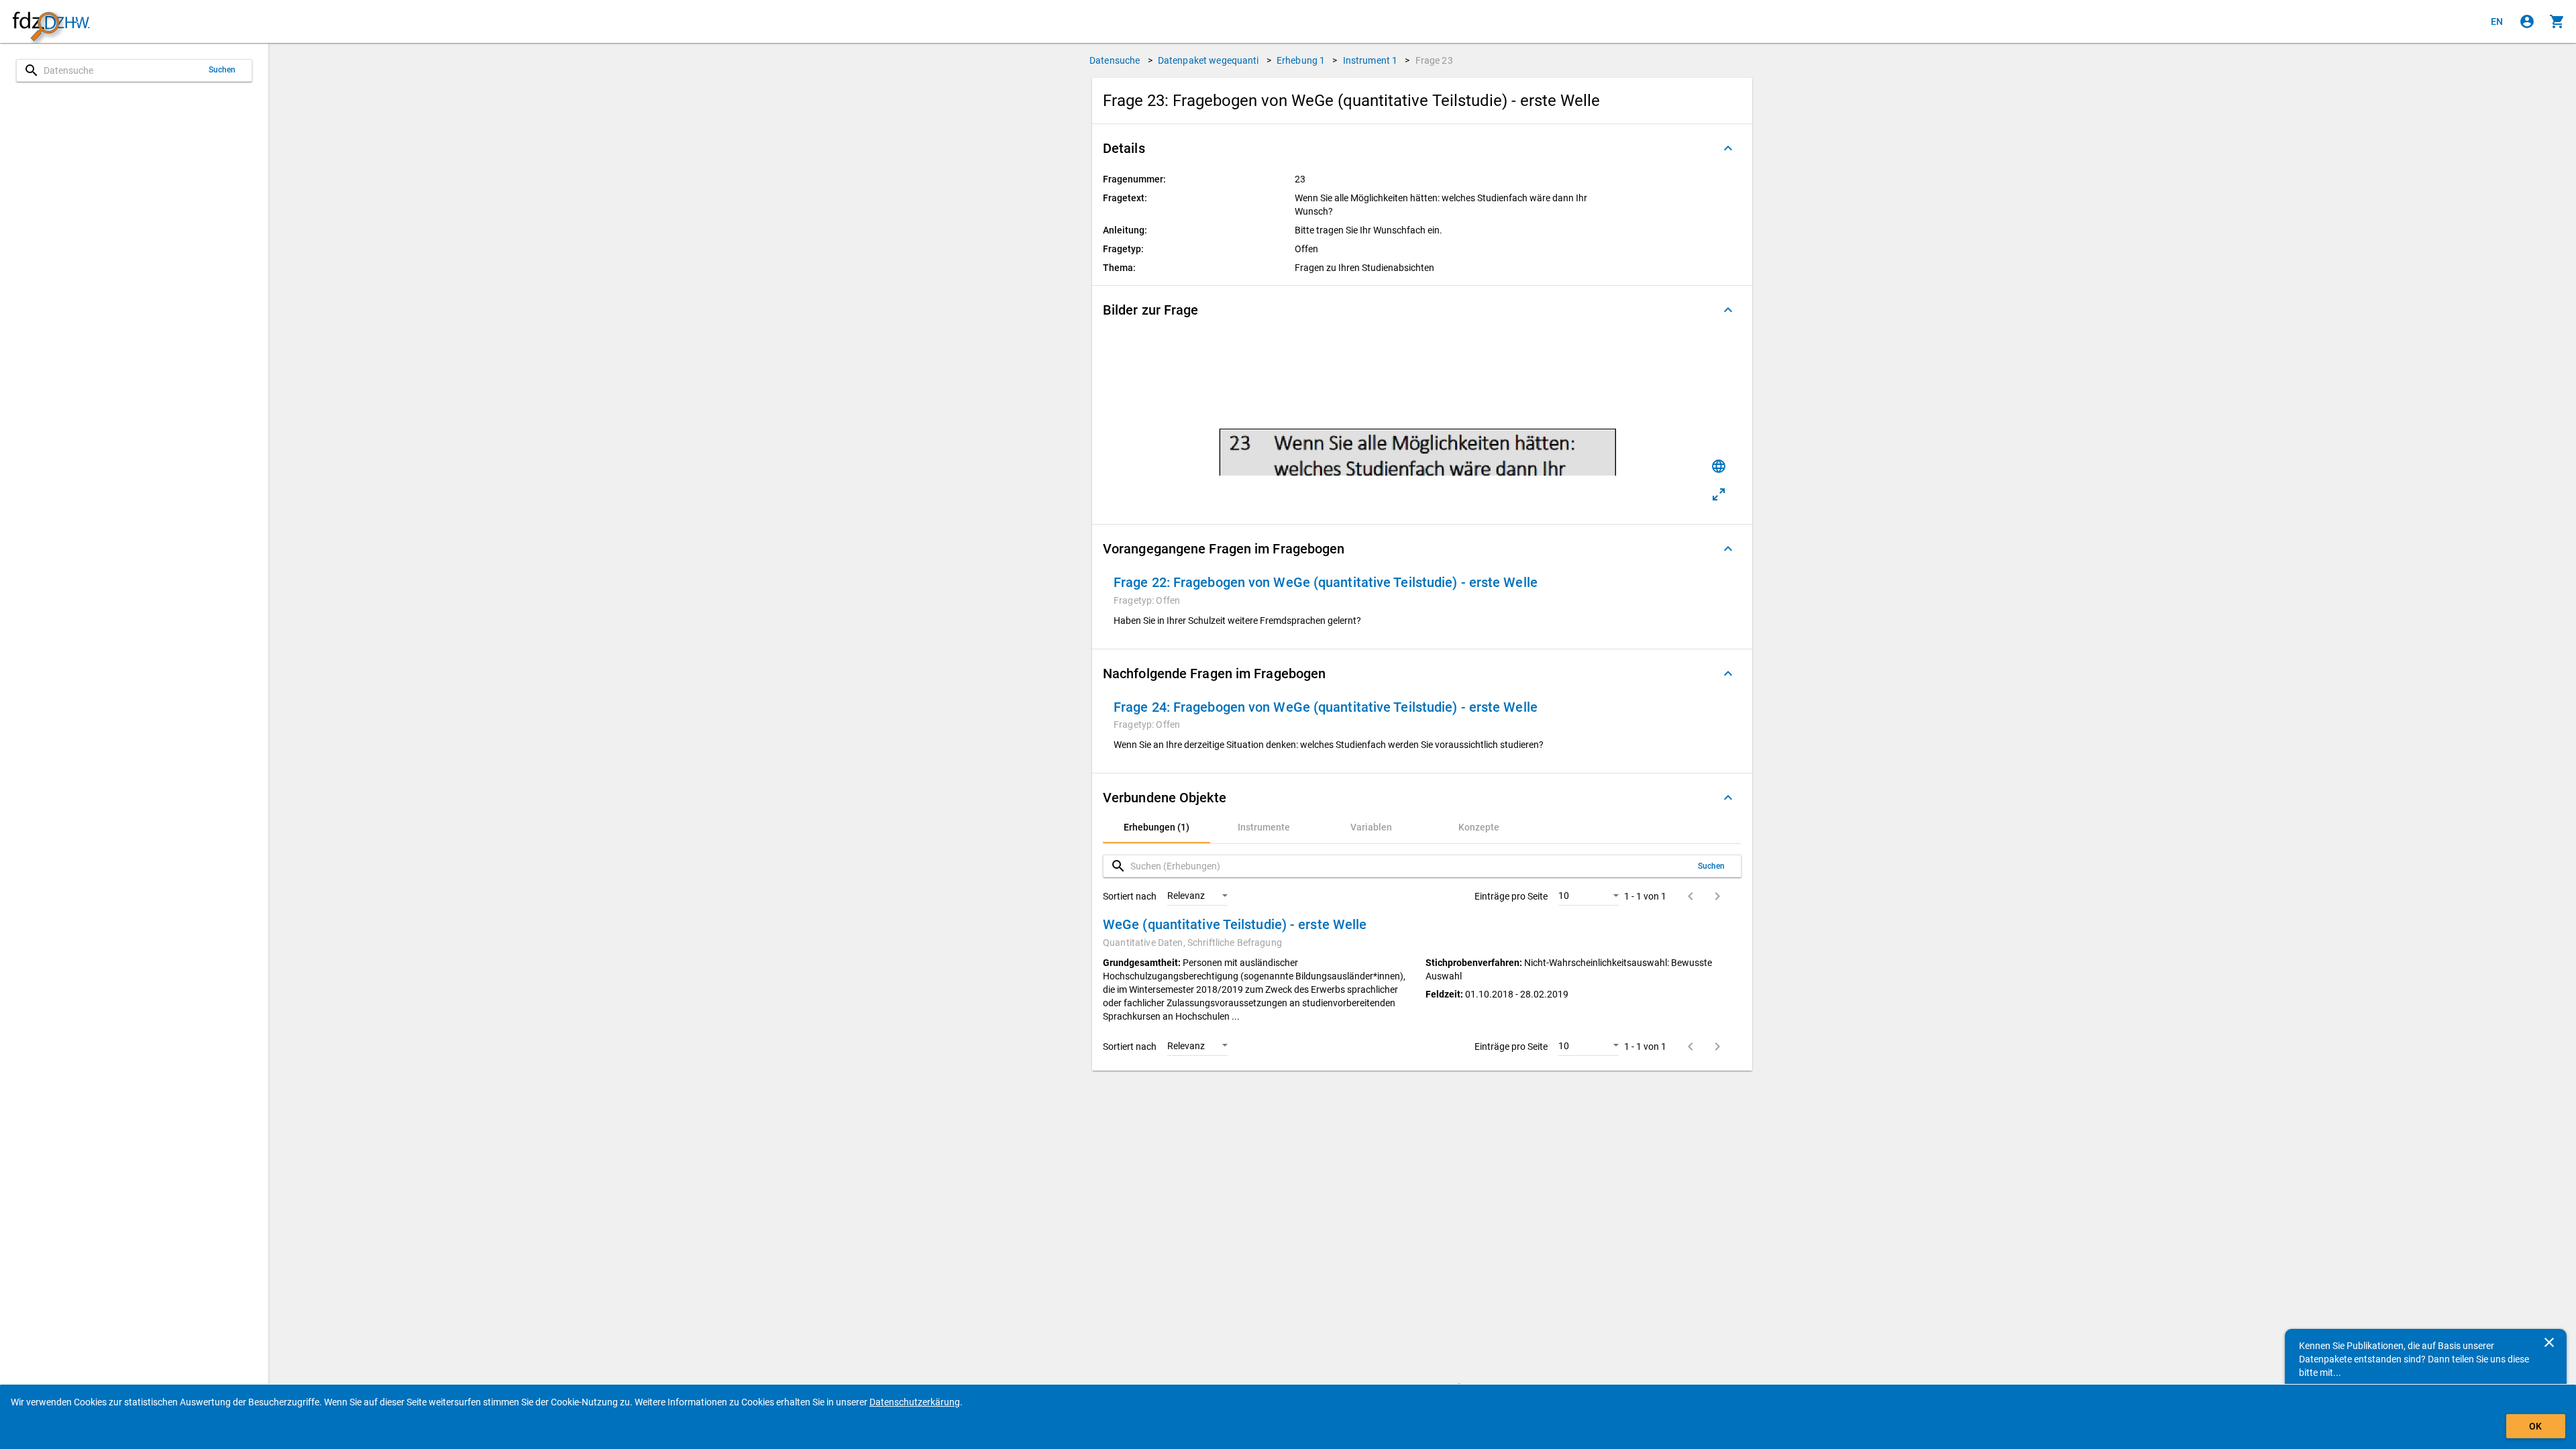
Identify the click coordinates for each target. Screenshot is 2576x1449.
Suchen (222, 70)
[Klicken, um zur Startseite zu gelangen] (51, 22)
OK (2535, 1426)
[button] (1422, 148)
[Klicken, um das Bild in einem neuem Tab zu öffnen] (1719, 494)
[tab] (1157, 827)
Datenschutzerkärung (915, 1402)
